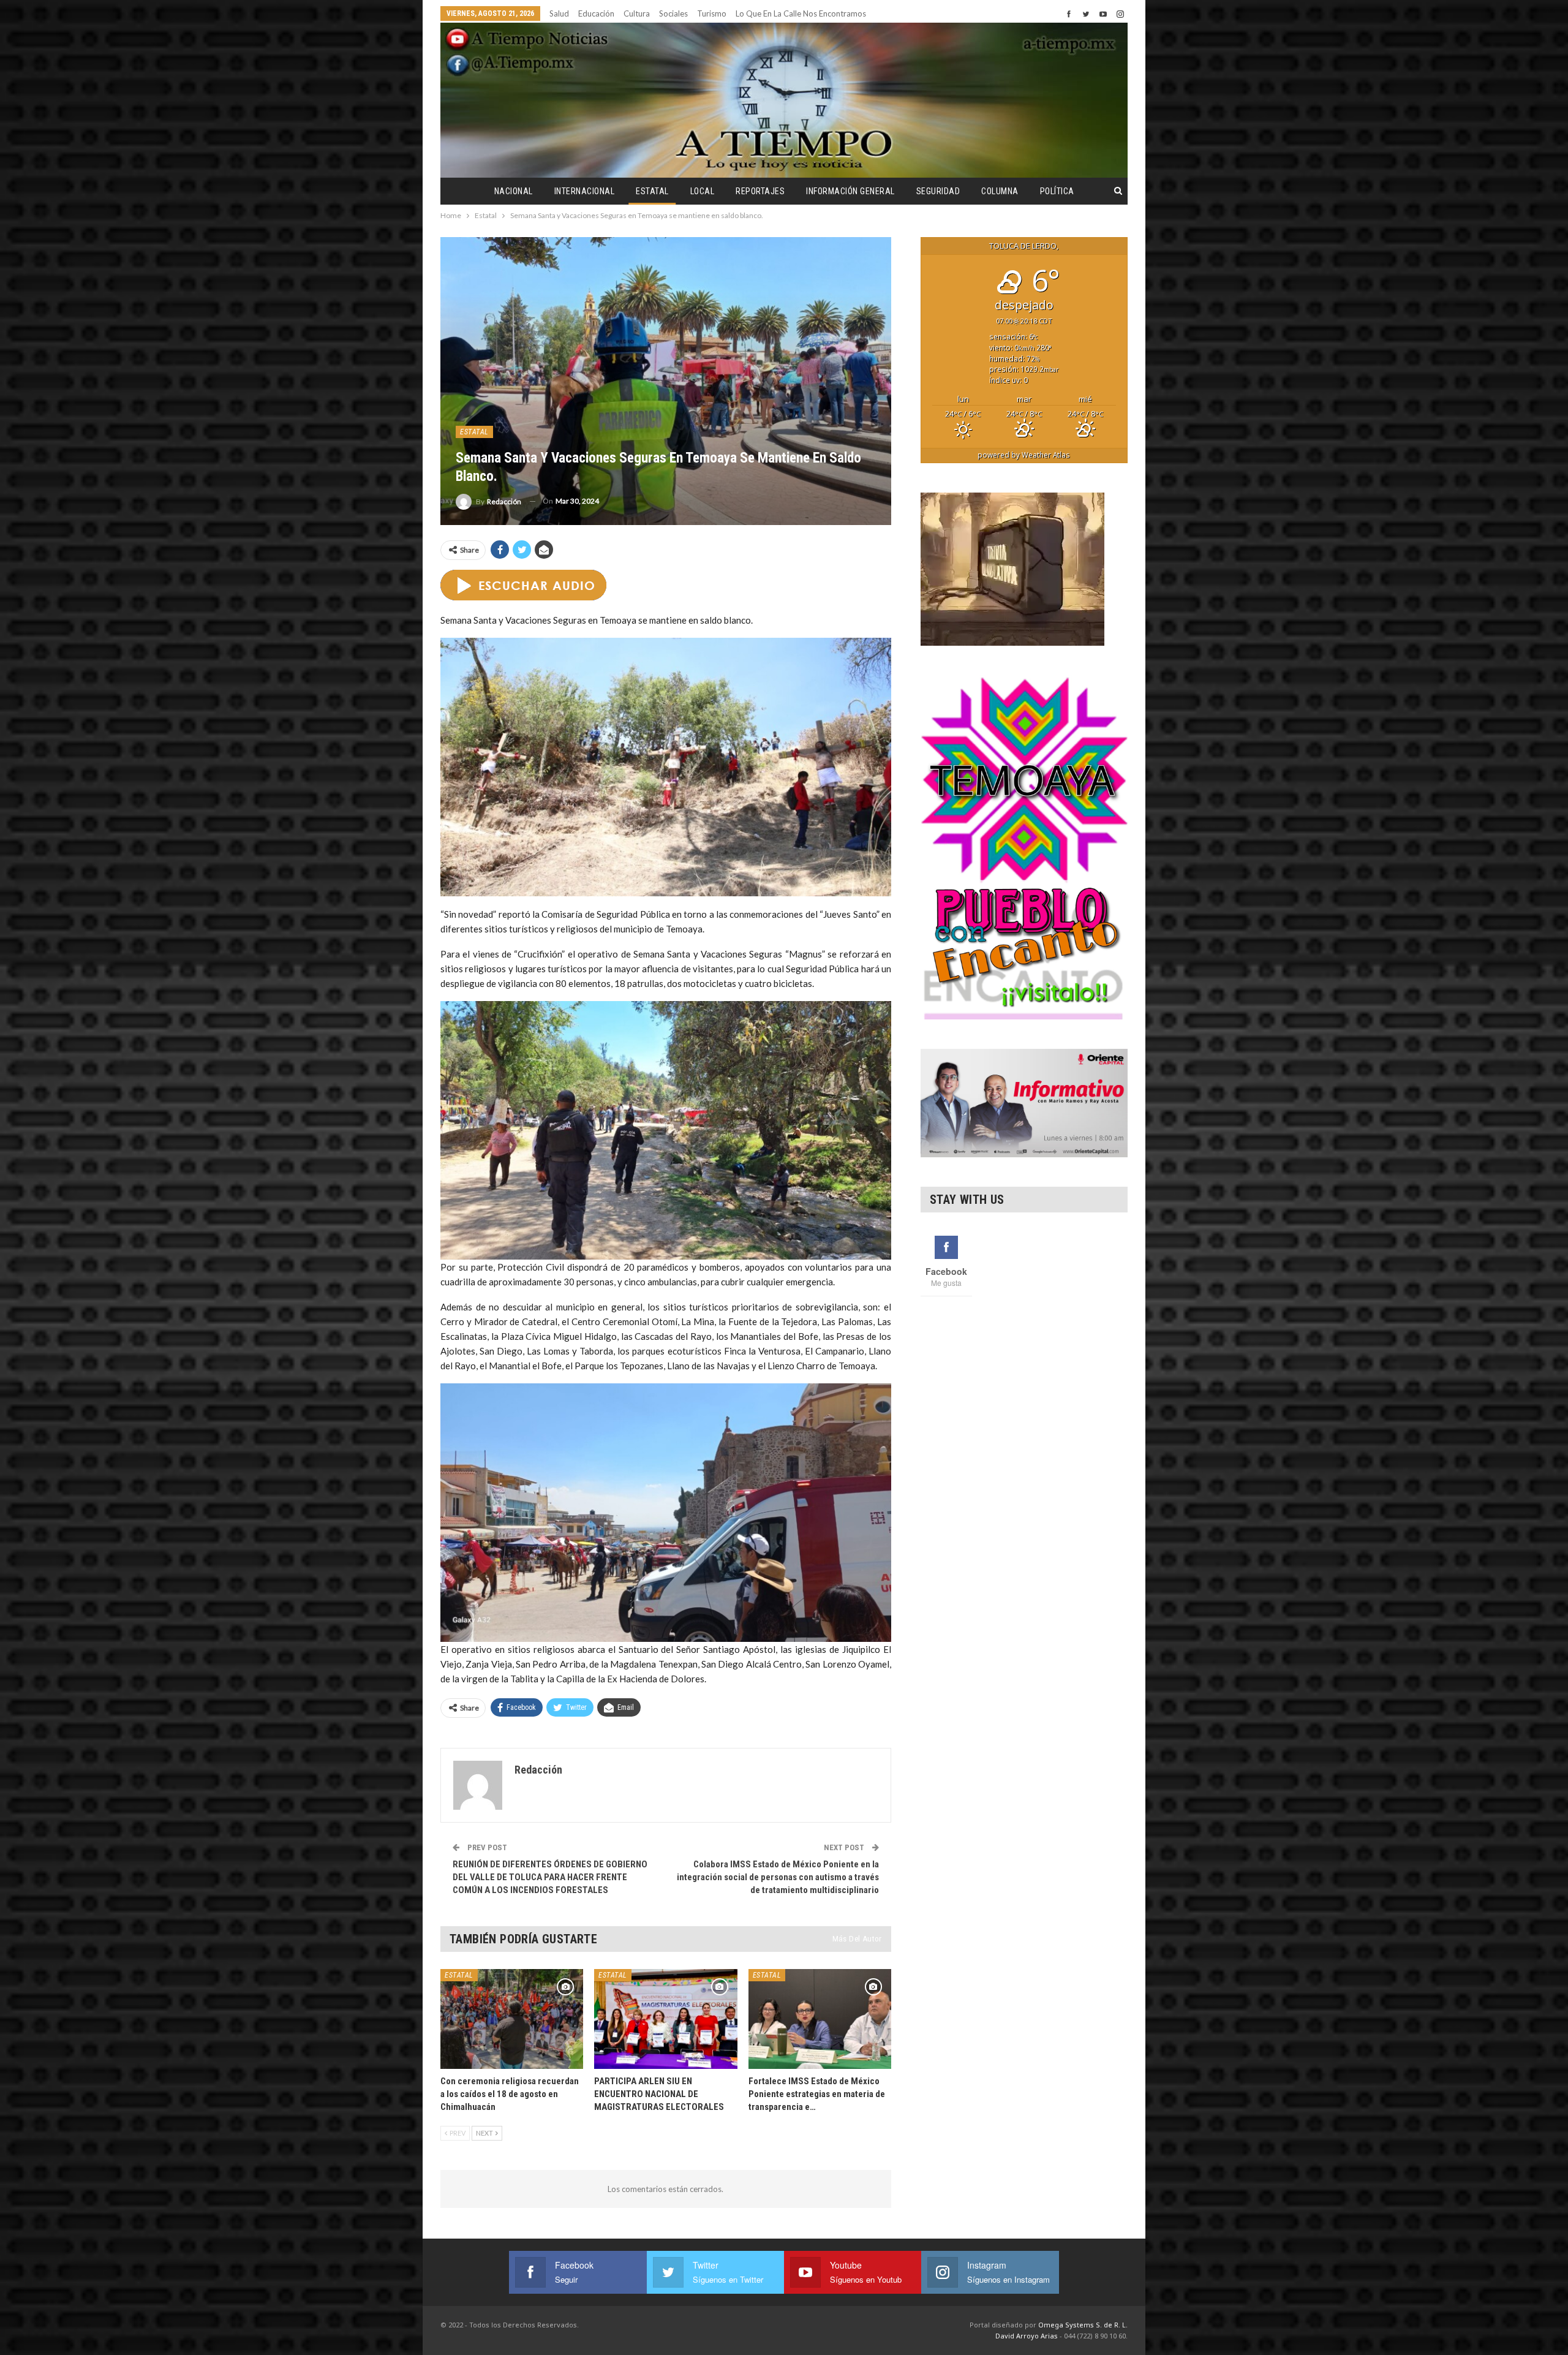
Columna (1000, 191)
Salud (559, 13)
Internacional (585, 191)
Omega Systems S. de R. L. (1083, 2325)
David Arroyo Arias (1027, 2336)
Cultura (637, 13)
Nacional (514, 191)
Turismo (712, 13)
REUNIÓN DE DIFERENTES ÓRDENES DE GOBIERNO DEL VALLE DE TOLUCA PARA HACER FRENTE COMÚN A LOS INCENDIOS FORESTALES (550, 1877)
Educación (596, 13)
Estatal (652, 191)
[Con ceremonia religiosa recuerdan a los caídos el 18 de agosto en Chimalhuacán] (512, 2019)
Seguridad (938, 191)
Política (1057, 191)
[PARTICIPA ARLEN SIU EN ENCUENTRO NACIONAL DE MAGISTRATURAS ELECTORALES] (665, 2019)
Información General (850, 191)
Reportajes (760, 191)
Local (703, 191)
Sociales (673, 13)
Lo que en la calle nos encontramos (801, 13)
